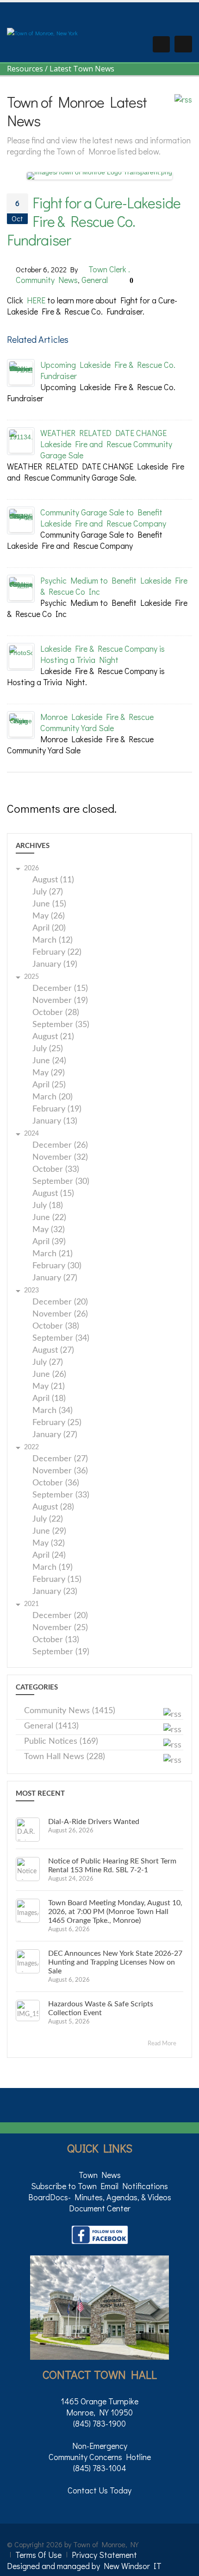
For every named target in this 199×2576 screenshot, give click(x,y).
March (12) (53, 941)
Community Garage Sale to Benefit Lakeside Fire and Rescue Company (103, 518)
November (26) (60, 1314)
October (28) (56, 1013)
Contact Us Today (99, 2490)
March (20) (53, 1097)
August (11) (53, 880)
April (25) (49, 1085)
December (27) (60, 1459)
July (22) (48, 1519)
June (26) (49, 1375)
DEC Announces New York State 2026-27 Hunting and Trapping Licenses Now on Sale (115, 1962)
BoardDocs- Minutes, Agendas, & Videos (100, 2197)
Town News (100, 2175)
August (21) (53, 1037)
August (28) (53, 1507)
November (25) (60, 1628)
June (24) (49, 1061)
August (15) (53, 1194)
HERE (36, 300)
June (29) (49, 1532)
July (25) (48, 1049)
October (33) (56, 1170)
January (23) (55, 1592)
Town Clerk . (109, 269)
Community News (47, 280)
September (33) (61, 1495)
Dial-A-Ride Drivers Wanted (94, 1822)
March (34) (53, 1411)
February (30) (57, 1266)
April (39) (49, 1242)
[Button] (183, 44)
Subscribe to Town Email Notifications (99, 2186)
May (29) (49, 1073)
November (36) (60, 1471)
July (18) (48, 1206)
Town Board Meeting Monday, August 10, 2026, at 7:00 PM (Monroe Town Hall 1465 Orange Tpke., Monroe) (115, 1912)
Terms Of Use (38, 2555)
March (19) (53, 1568)
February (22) (57, 953)
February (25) (57, 1423)
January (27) (55, 1278)
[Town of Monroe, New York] (42, 32)
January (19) (55, 965)
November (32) (60, 1158)
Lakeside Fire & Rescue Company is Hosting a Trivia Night (103, 654)
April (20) (49, 928)
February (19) (57, 1109)
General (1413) (51, 1726)
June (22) (49, 1218)
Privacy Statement (104, 2555)
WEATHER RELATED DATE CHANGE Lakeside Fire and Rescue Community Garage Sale (106, 444)
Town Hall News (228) (65, 1757)
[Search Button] (161, 44)
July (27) (48, 892)
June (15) (49, 904)
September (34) (61, 1339)
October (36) (56, 1483)
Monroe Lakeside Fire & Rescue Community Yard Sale (97, 722)
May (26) (49, 916)
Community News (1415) (70, 1711)
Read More (163, 2044)
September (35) (61, 1025)
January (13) (55, 1121)
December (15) (60, 989)
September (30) (61, 1182)
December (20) (60, 1302)
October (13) (56, 1640)
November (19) (60, 1001)
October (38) (56, 1327)
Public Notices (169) (61, 1741)
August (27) (53, 1351)
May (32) (49, 1230)
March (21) (53, 1254)
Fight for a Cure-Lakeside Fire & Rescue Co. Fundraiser (94, 221)
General (95, 280)
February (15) (57, 1580)
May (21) (49, 1387)
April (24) (49, 1556)
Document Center (100, 2208)
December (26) (60, 1146)
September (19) (61, 1652)
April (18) (49, 1399)
